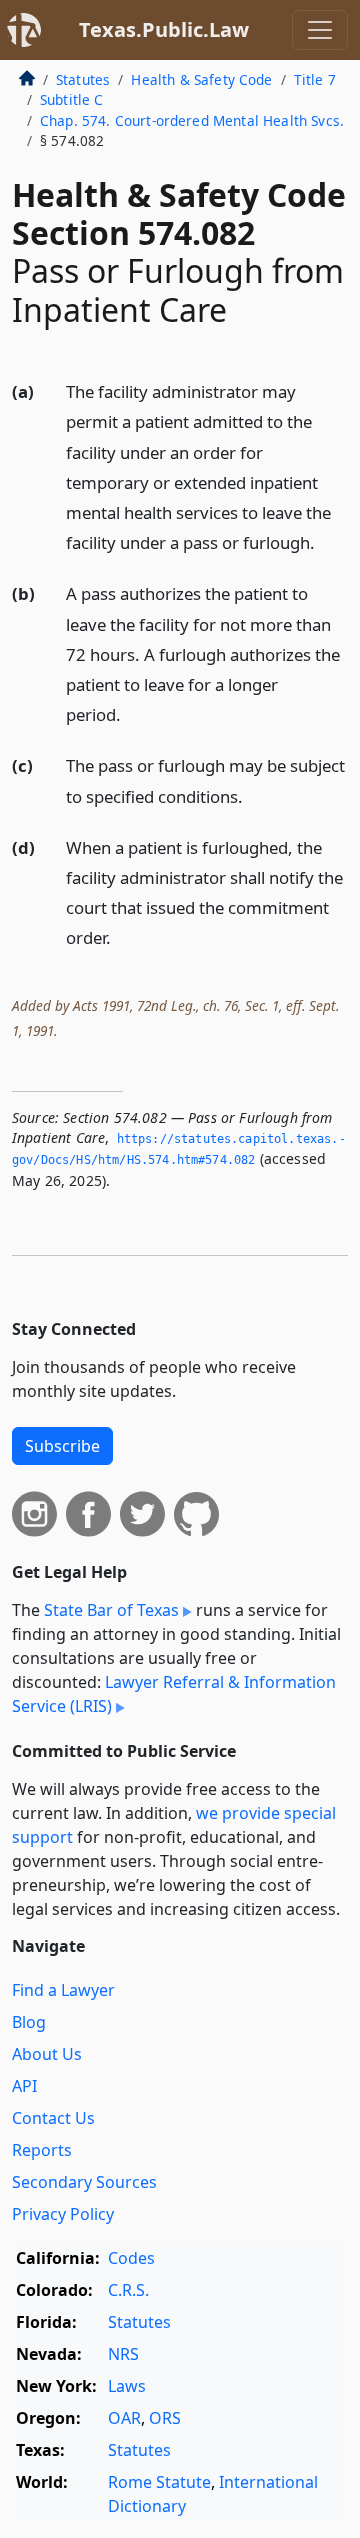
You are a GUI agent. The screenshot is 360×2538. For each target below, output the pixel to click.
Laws (127, 2386)
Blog (29, 2022)
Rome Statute (159, 2482)
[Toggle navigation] (320, 30)
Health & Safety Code (201, 79)
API (24, 2086)
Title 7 (315, 79)
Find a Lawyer (63, 1990)
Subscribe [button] (62, 1446)
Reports (42, 2150)
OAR (124, 2418)
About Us (47, 2054)
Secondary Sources (84, 2182)
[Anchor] (326, 541)
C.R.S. (128, 2290)
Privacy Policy (63, 2214)
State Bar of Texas (111, 1610)
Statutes (83, 79)
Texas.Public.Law (164, 29)
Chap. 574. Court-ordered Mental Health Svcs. (192, 120)
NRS (123, 2354)
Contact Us (53, 2118)
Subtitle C (72, 99)
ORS (165, 2418)
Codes (131, 2258)
